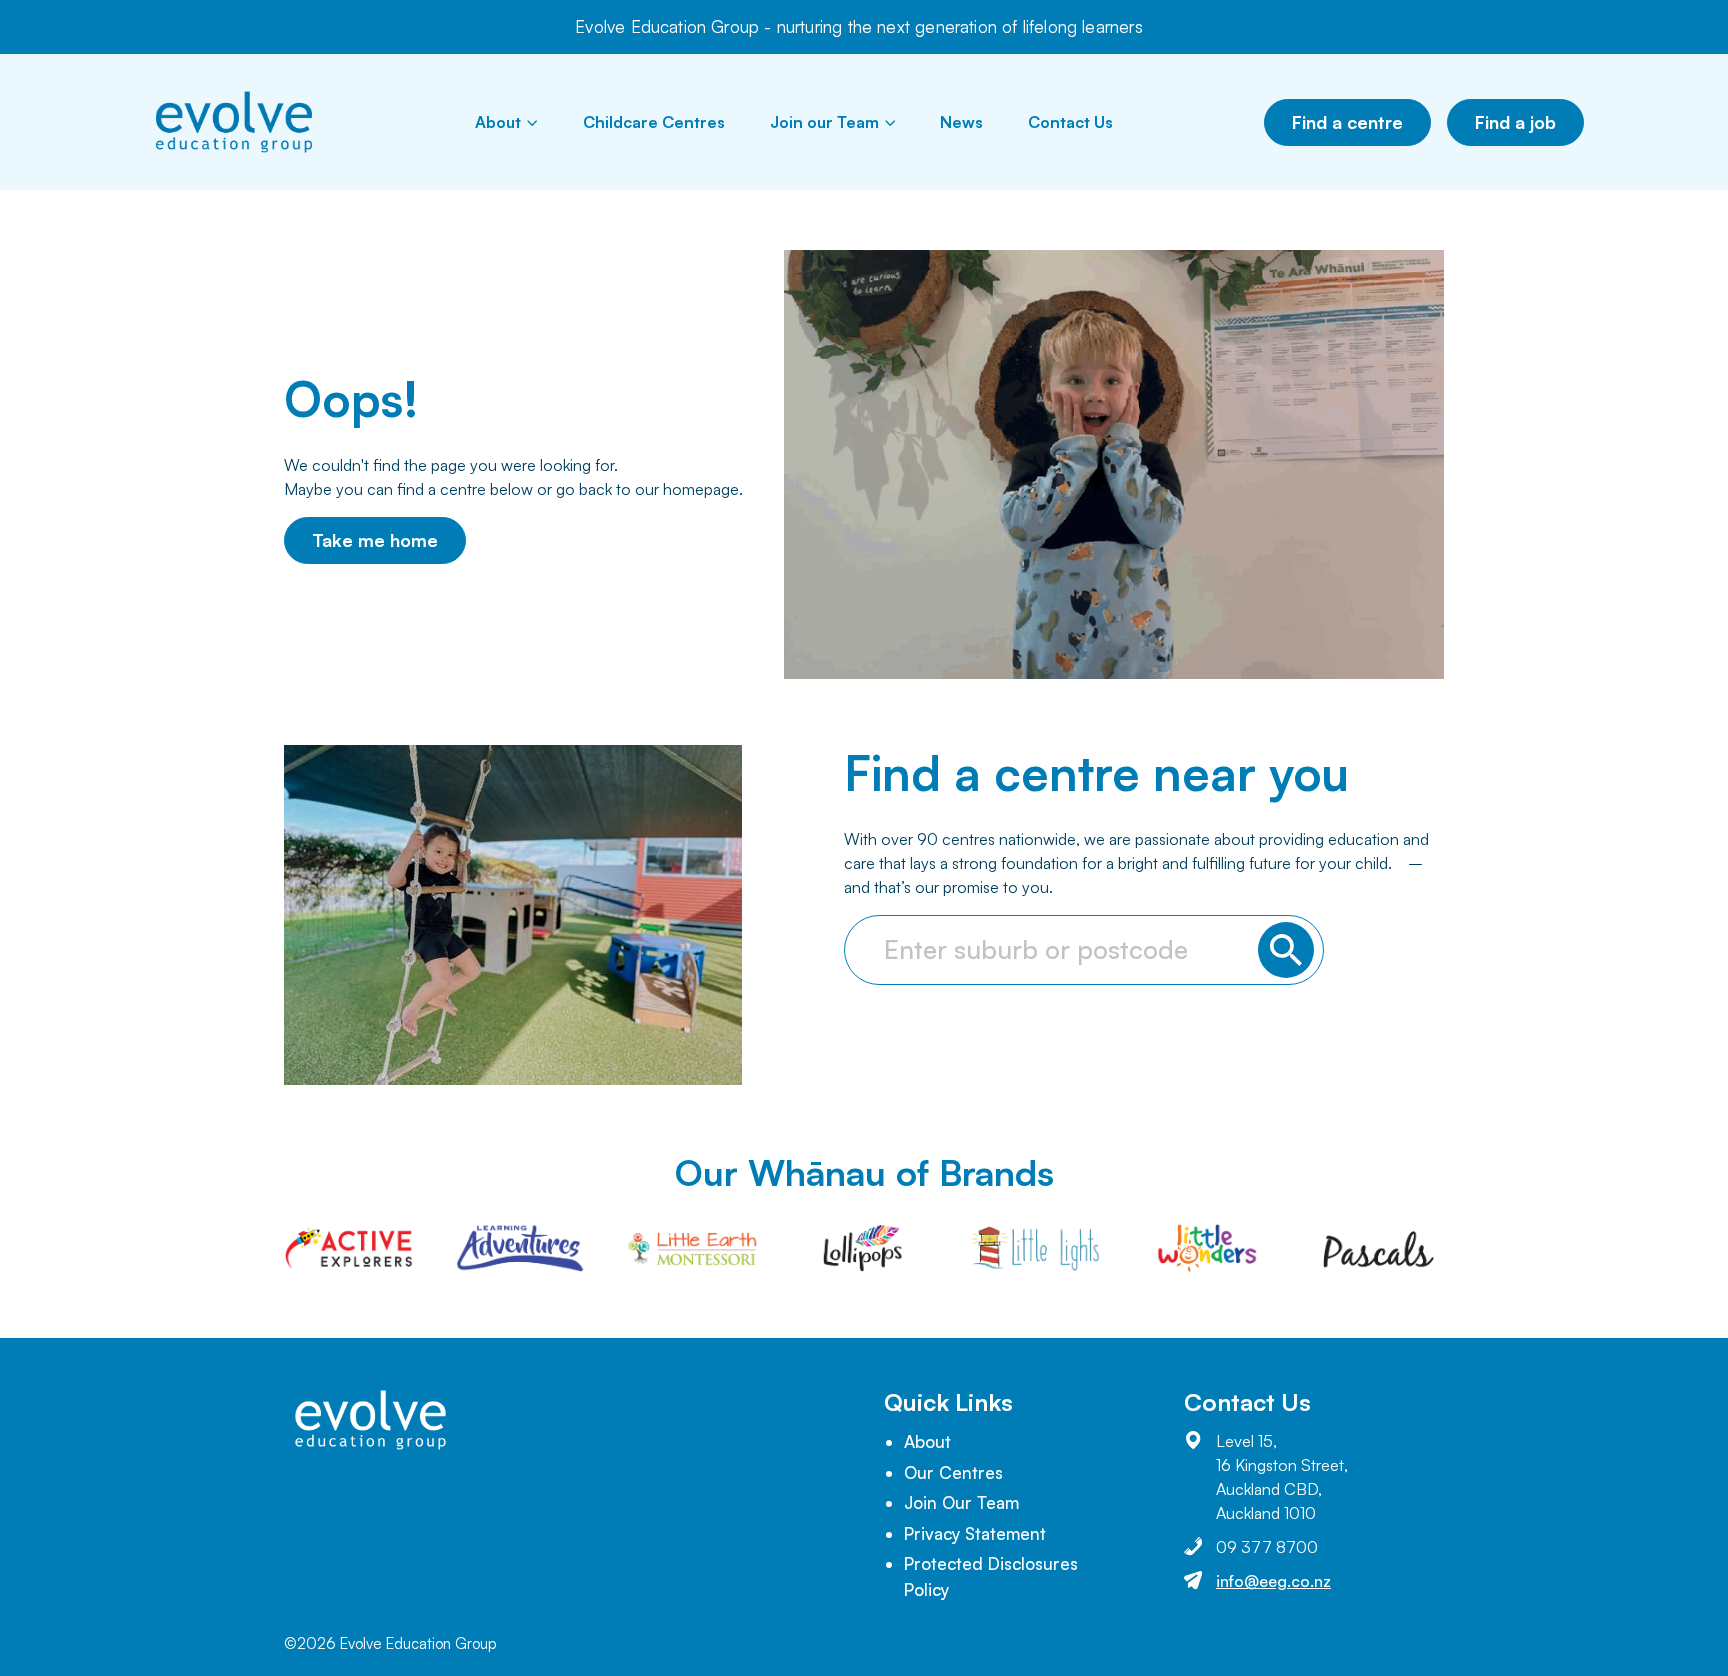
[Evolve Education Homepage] (234, 122)
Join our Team (824, 122)
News (961, 122)
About (498, 122)
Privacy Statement (975, 1533)
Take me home (375, 540)
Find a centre (1347, 122)
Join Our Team (961, 1502)
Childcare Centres (654, 122)
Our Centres (953, 1472)
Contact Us (1070, 122)
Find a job (1515, 122)
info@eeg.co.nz (1273, 1581)
